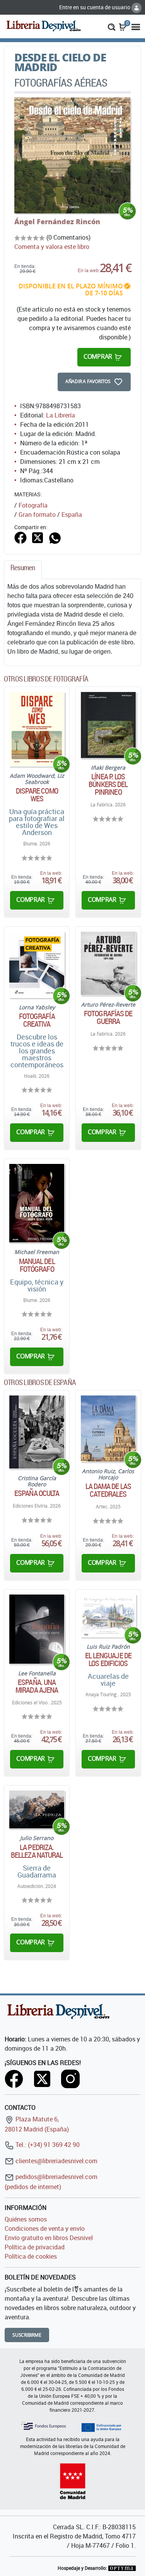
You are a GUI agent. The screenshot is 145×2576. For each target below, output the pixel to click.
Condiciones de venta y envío (45, 2228)
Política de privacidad (35, 2247)
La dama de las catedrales (108, 1490)
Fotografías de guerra (108, 1017)
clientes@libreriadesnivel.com (56, 2161)
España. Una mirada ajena (37, 1686)
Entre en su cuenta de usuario (95, 7)
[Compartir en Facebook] (20, 537)
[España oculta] (37, 1432)
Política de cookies (31, 2256)
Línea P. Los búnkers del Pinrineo (108, 784)
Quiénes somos (26, 2219)
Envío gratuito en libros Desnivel (49, 2238)
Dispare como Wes (37, 795)
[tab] (23, 570)
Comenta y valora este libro (52, 247)
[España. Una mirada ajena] (37, 1629)
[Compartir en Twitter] (38, 537)
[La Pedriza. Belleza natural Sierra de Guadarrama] (37, 1809)
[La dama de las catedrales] (108, 1429)
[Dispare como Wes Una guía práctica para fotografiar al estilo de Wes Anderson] (37, 729)
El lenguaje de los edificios (108, 1659)
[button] (112, 26)
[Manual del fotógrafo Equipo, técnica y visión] (37, 1203)
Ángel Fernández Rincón (57, 221)
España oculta (37, 1493)
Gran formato (37, 515)
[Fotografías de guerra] (108, 963)
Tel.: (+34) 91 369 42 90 (47, 2145)
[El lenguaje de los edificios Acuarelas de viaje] (108, 1616)
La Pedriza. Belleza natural (37, 1851)
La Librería (61, 415)
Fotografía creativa (37, 1020)
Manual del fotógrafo (37, 1265)
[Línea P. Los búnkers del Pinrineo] (108, 725)
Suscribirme (27, 2335)
